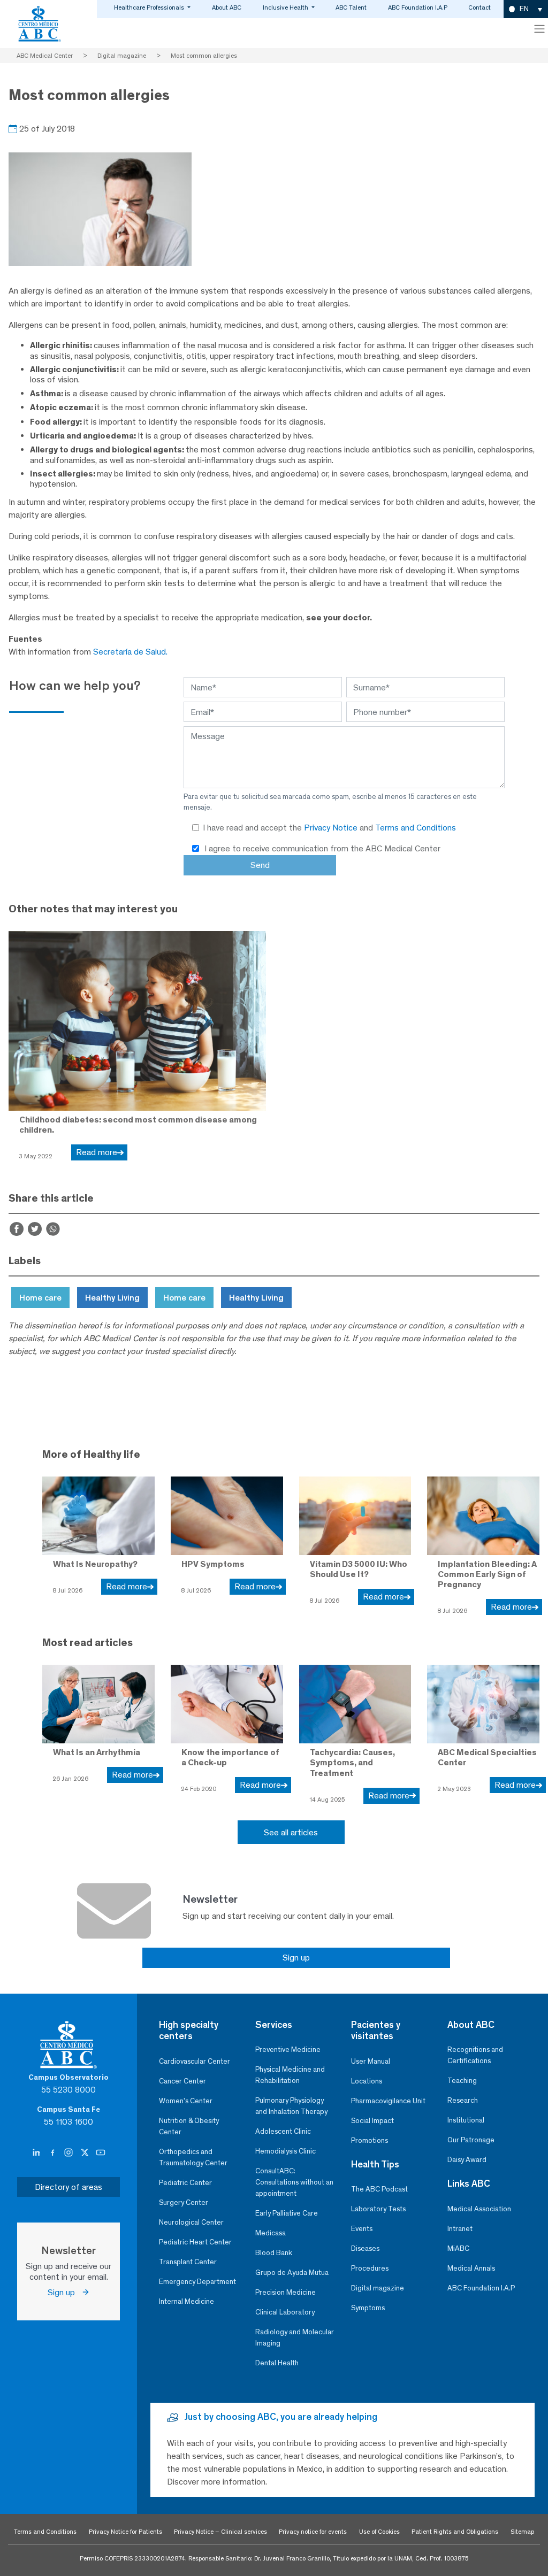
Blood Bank (274, 2253)
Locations (367, 2081)
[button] (526, 9)
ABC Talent (351, 7)
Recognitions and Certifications (475, 2055)
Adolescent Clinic (283, 2131)
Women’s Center (186, 2101)
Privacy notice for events (313, 2532)
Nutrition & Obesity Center (189, 2126)
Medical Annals (471, 2268)
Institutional (466, 2120)
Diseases (365, 2248)
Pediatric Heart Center (195, 2242)
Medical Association (479, 2209)
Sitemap (522, 2532)
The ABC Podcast (379, 2189)
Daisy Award (467, 2160)
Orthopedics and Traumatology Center (193, 2157)
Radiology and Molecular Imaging (295, 2337)
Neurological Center (191, 2222)
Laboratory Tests (378, 2209)
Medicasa (271, 2233)
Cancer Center (182, 2081)
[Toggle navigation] (539, 29)
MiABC (458, 2248)
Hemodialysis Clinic (286, 2151)
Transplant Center (188, 2262)
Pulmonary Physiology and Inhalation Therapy (291, 2106)
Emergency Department (197, 2282)
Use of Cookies (379, 2532)
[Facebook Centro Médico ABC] (54, 2152)
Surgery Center (184, 2202)
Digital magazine (378, 2288)
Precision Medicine (286, 2292)
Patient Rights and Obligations (455, 2532)
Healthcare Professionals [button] (150, 7)
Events (362, 2229)
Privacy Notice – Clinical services (220, 2532)
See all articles (291, 1832)
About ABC (227, 7)
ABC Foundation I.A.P (418, 7)
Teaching (462, 2081)
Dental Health (277, 2363)
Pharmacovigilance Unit (388, 2101)
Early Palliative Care (287, 2213)
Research (463, 2100)
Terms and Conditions (416, 828)
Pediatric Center (185, 2183)
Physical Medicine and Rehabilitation (290, 2075)
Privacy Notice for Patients (125, 2532)
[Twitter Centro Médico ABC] (86, 2152)
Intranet (460, 2229)
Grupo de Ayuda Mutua (292, 2273)
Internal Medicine (187, 2301)
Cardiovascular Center (195, 2061)
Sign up (296, 1958)
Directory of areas (68, 2187)
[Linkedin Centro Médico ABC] (37, 2152)
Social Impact (372, 2121)
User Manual (371, 2061)
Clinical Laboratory (285, 2312)
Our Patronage (471, 2140)
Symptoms (368, 2308)
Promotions (370, 2140)
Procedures (370, 2268)
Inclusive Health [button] (286, 7)
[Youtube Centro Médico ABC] (101, 2152)
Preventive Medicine (288, 2050)
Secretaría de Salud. (130, 652)
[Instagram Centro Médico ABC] (70, 2152)
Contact (479, 7)
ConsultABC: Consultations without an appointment (294, 2182)
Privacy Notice (332, 828)
